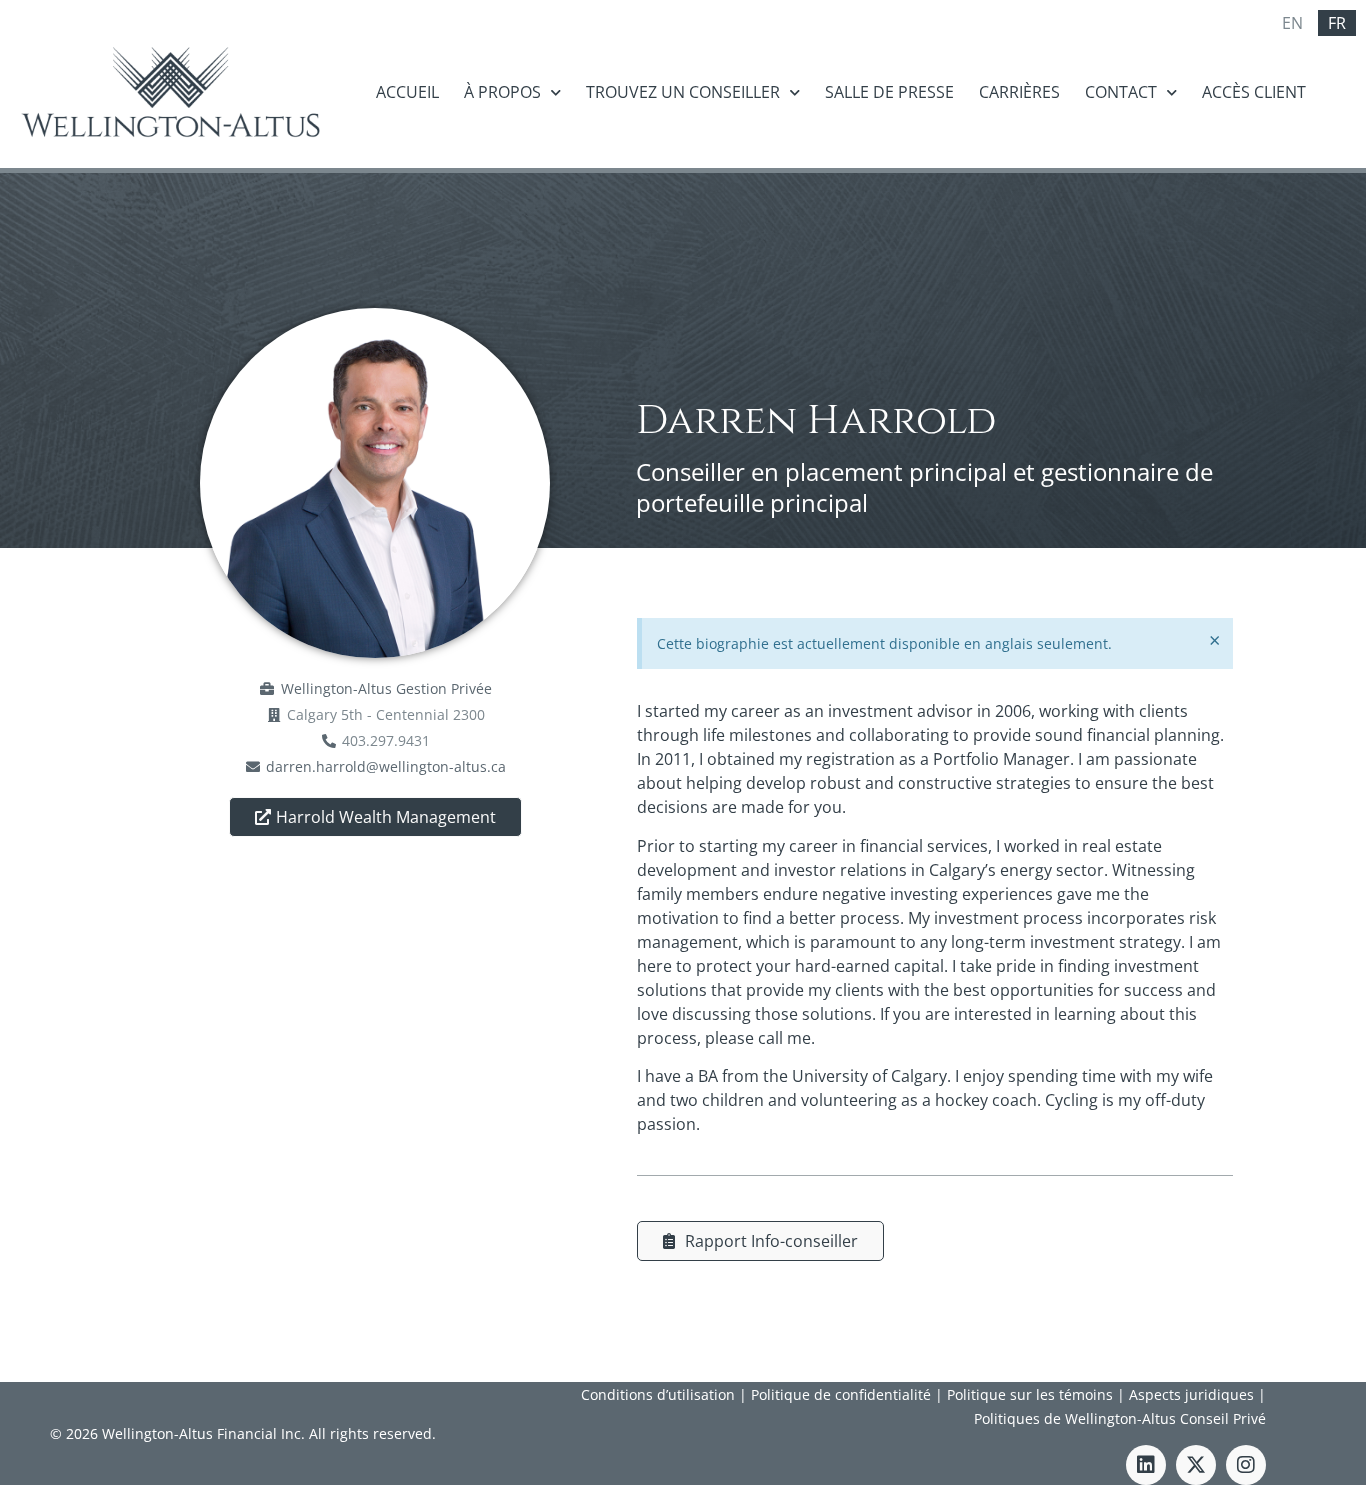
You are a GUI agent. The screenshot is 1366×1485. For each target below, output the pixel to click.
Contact (1121, 92)
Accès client (1254, 92)
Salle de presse (889, 92)
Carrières (1019, 92)
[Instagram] (1246, 1465)
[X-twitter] (1196, 1465)
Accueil (407, 92)
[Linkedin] (1146, 1465)
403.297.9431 (386, 740)
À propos (502, 92)
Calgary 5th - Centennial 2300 (386, 714)
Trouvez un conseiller (683, 92)
